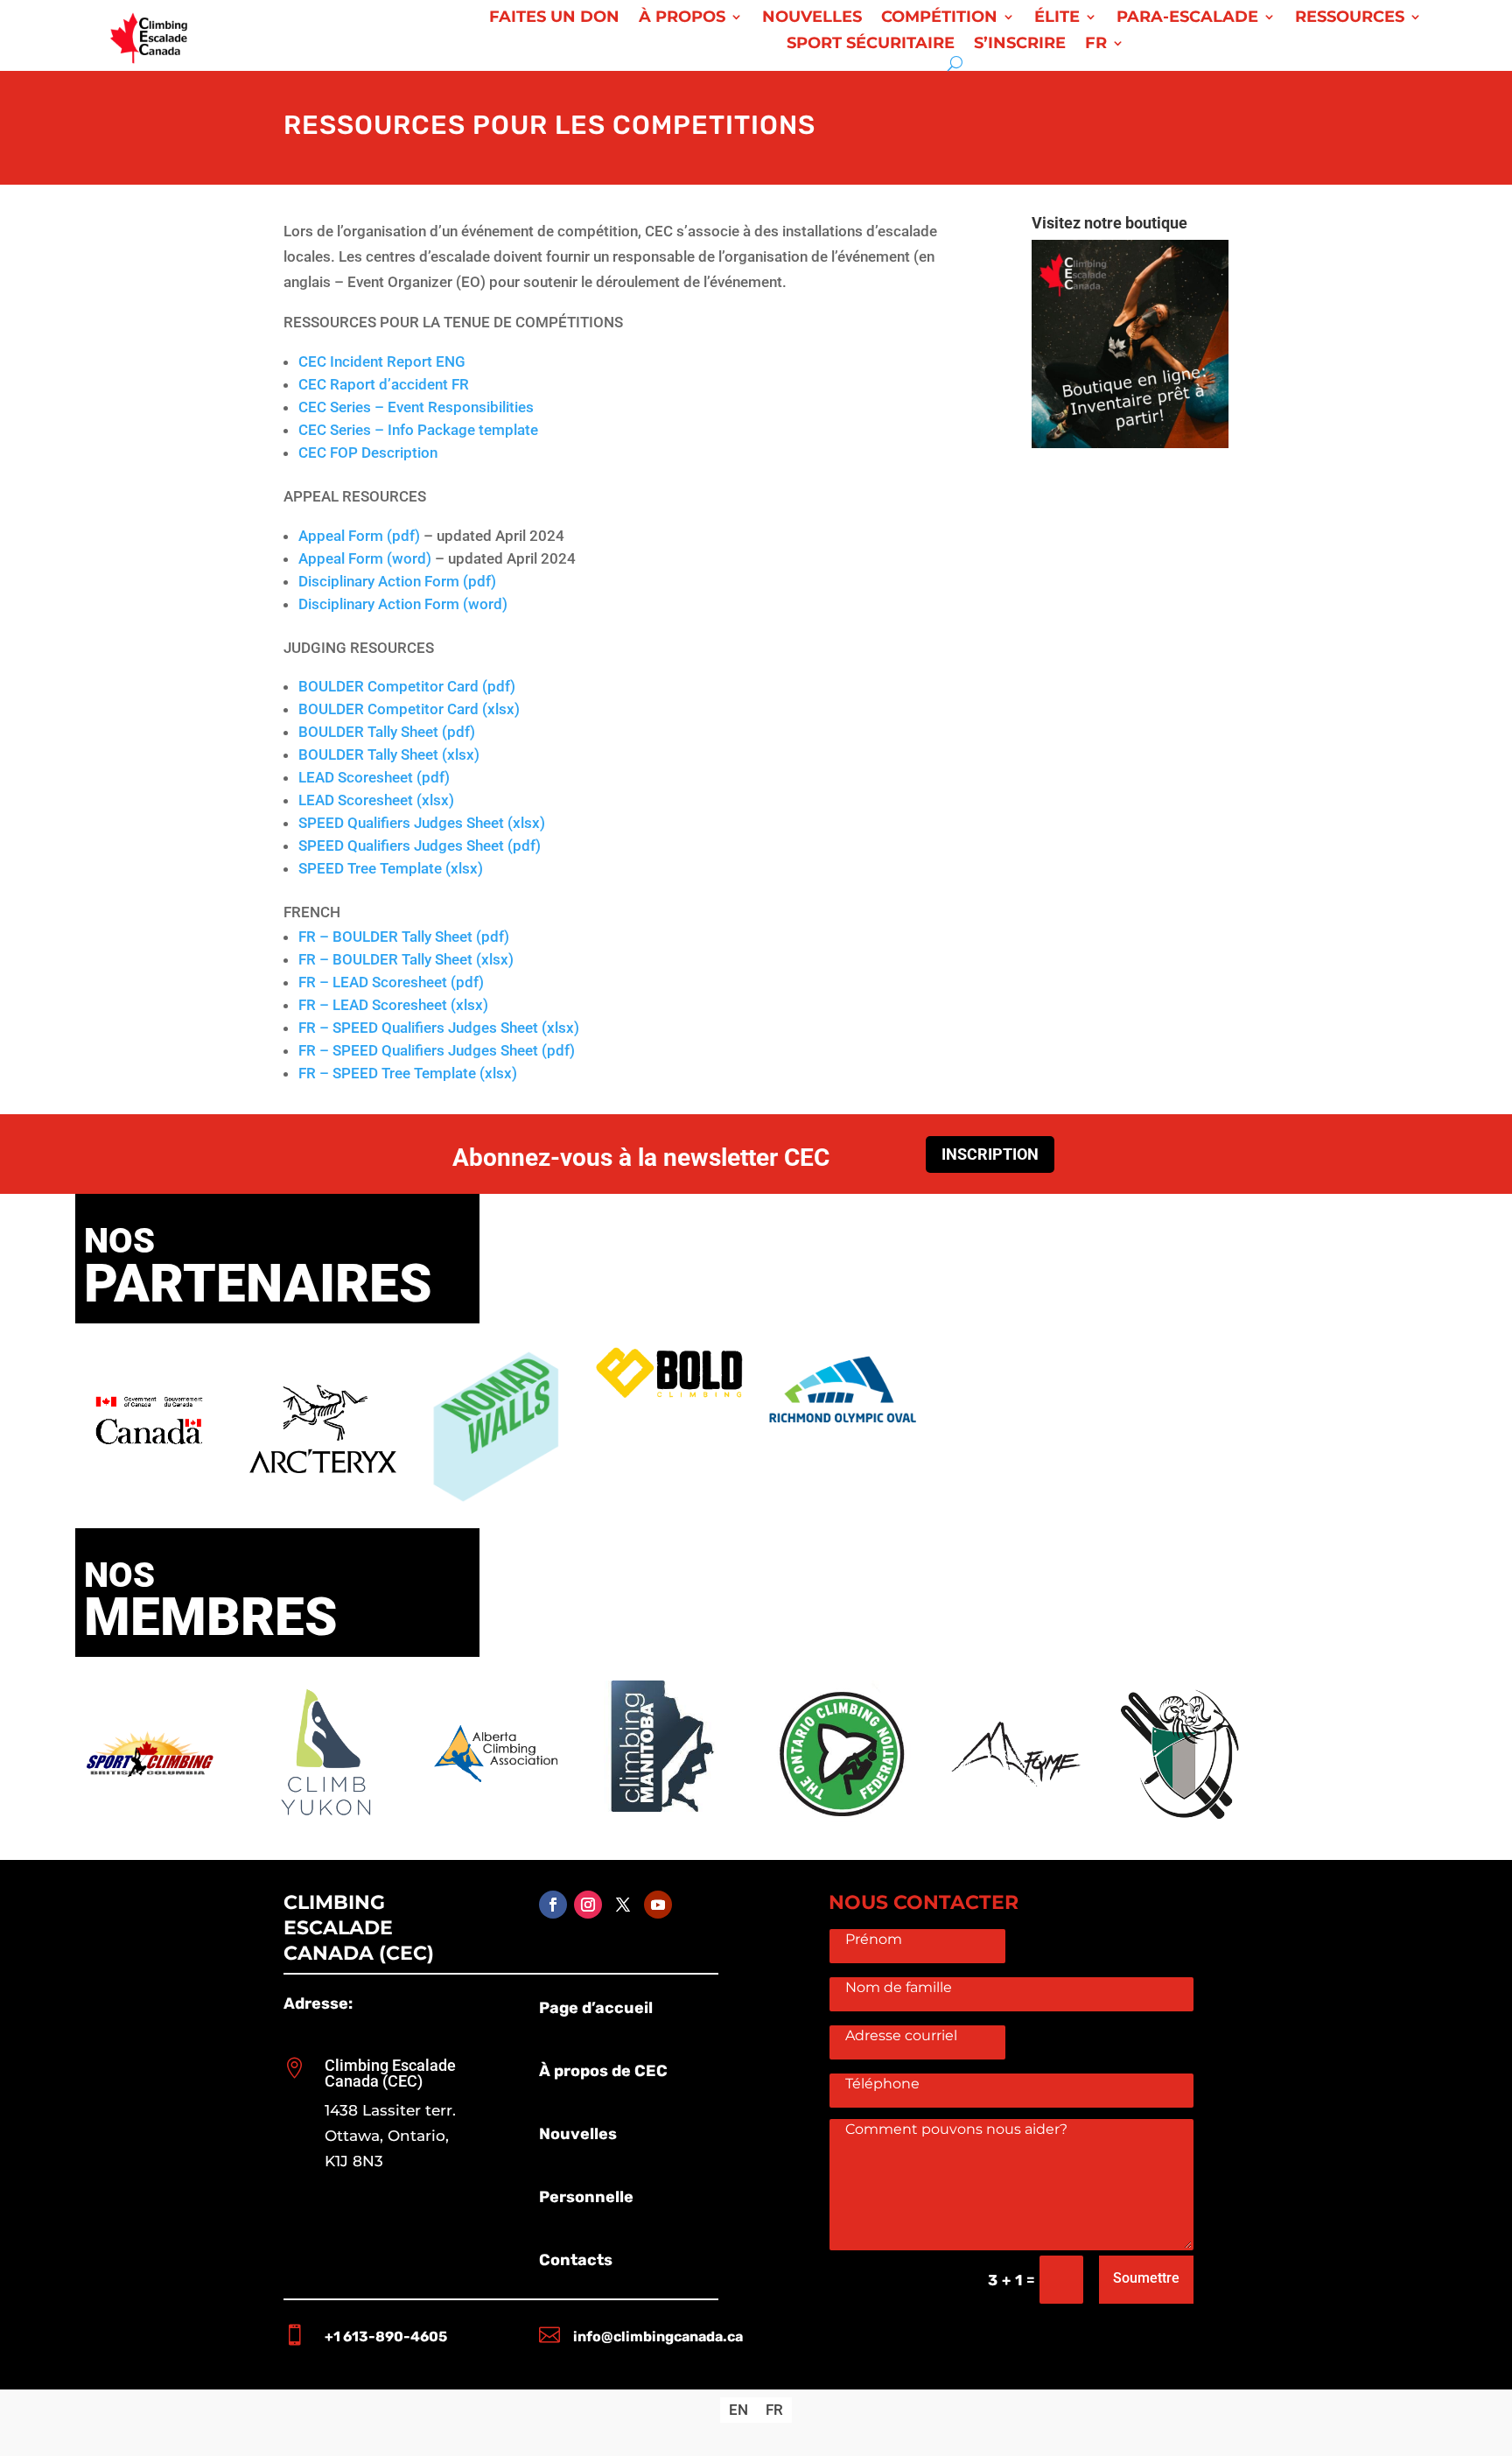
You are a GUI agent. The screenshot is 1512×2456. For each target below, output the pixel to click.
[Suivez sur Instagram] (588, 1905)
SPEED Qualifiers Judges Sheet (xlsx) (422, 823)
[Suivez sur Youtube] (658, 1905)
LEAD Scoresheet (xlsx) (376, 800)
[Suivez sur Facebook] (553, 1905)
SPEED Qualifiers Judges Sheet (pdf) (420, 846)
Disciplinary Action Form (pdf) (397, 581)
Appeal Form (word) (365, 558)
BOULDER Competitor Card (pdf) (407, 686)
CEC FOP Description (368, 453)
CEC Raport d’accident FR (384, 384)
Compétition (939, 18)
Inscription (990, 1154)
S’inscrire (1020, 45)
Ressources (1350, 18)
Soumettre (1146, 2278)
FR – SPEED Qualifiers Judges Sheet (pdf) (437, 1050)
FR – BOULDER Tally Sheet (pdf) (404, 937)
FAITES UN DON (554, 18)
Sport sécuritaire (871, 45)
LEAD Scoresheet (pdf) (374, 777)
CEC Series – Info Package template (418, 430)
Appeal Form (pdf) (359, 536)
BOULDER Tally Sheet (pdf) (387, 732)
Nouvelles (812, 18)
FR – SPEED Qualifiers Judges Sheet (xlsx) (439, 1028)
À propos (682, 18)
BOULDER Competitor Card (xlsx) (409, 709)
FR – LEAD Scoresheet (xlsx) (393, 1005)
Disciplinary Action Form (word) (403, 604)
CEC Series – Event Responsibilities (416, 407)
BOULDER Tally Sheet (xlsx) (389, 754)
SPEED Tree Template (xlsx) (391, 868)
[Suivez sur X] (623, 1905)
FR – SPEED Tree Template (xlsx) (408, 1073)
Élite (1057, 18)
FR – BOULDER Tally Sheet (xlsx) (406, 959)
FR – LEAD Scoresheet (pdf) (391, 982)
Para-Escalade (1187, 18)
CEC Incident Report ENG (382, 361)
